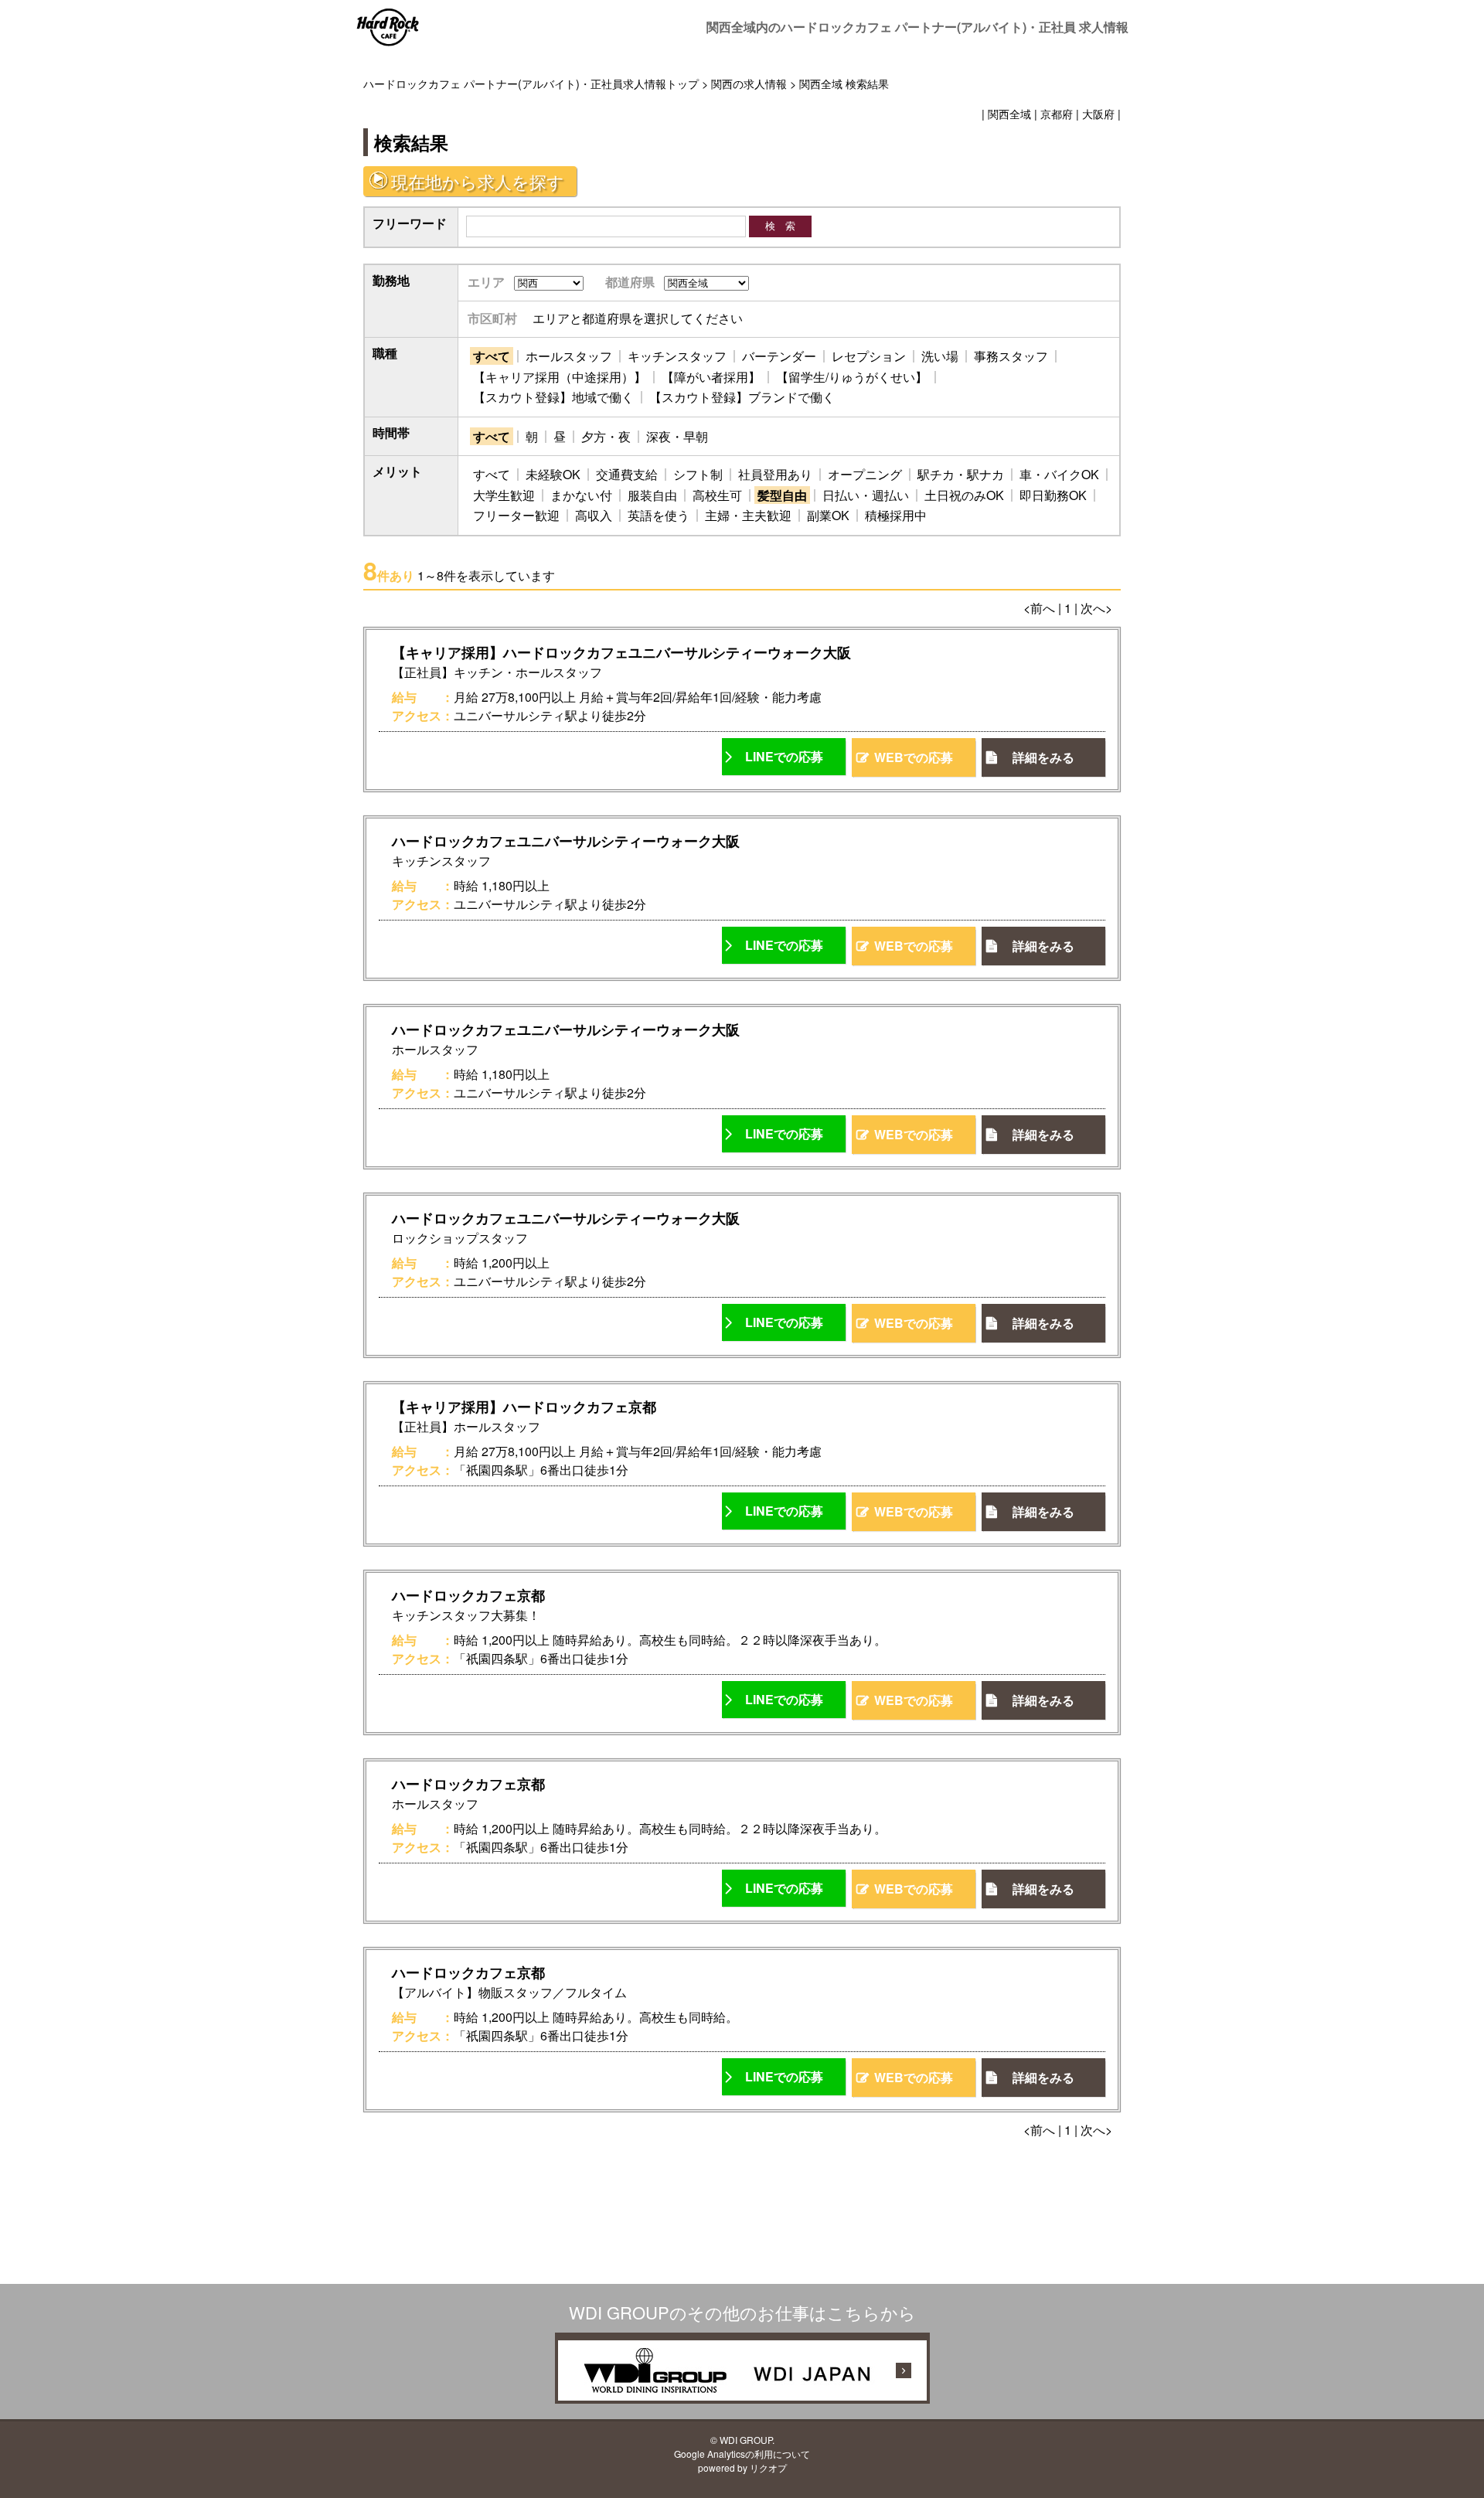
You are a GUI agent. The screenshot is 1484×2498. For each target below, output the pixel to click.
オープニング (865, 474)
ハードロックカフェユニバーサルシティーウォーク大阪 (566, 841)
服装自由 (652, 495)
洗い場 (940, 356)
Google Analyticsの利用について (742, 2454)
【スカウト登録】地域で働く (553, 397)
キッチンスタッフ (677, 356)
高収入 (594, 515)
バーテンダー (779, 356)
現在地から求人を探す (478, 181)
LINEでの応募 (784, 756)
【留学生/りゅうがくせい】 (852, 377)
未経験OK (553, 474)
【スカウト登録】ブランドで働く (742, 397)
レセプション (869, 356)
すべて (492, 356)
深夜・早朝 (677, 436)
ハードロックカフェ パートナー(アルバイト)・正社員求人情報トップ (531, 83)
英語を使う (659, 515)
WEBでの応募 (914, 757)
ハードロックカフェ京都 (468, 1595)
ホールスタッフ (569, 356)
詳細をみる (1043, 757)
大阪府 (1098, 113)
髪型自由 (782, 495)
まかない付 (581, 495)
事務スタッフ (1011, 356)
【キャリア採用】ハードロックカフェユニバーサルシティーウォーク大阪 (621, 652)
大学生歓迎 (504, 495)
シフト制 (698, 474)
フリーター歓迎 (516, 515)
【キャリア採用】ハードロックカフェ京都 (524, 1407)
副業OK (828, 515)
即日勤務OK (1053, 495)
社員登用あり (775, 474)
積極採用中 (896, 515)
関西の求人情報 (749, 83)
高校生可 (717, 495)
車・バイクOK (1059, 474)
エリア (486, 282)
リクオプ (768, 2467)
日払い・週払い (866, 495)
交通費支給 (627, 474)
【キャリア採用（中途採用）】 (560, 377)
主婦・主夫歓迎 (748, 515)
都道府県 (630, 282)
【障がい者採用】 (711, 377)
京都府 (1057, 113)
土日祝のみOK (964, 495)
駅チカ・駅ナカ (961, 474)
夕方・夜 (606, 436)
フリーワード (410, 223)
